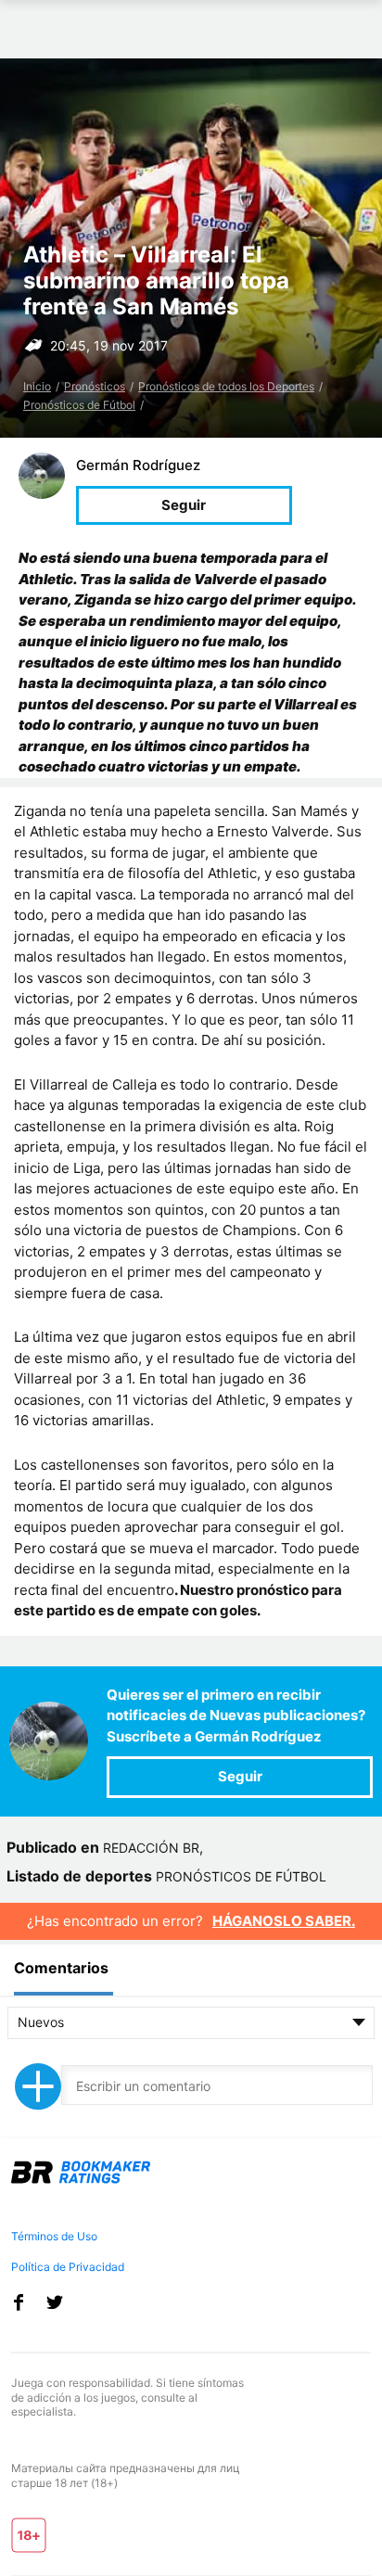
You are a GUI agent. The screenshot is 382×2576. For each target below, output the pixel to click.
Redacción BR (151, 1848)
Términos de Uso (54, 2236)
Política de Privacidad (68, 2267)
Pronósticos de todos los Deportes (226, 386)
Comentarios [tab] (61, 1968)
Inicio (37, 386)
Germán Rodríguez (138, 465)
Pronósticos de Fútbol (79, 405)
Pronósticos (95, 386)
